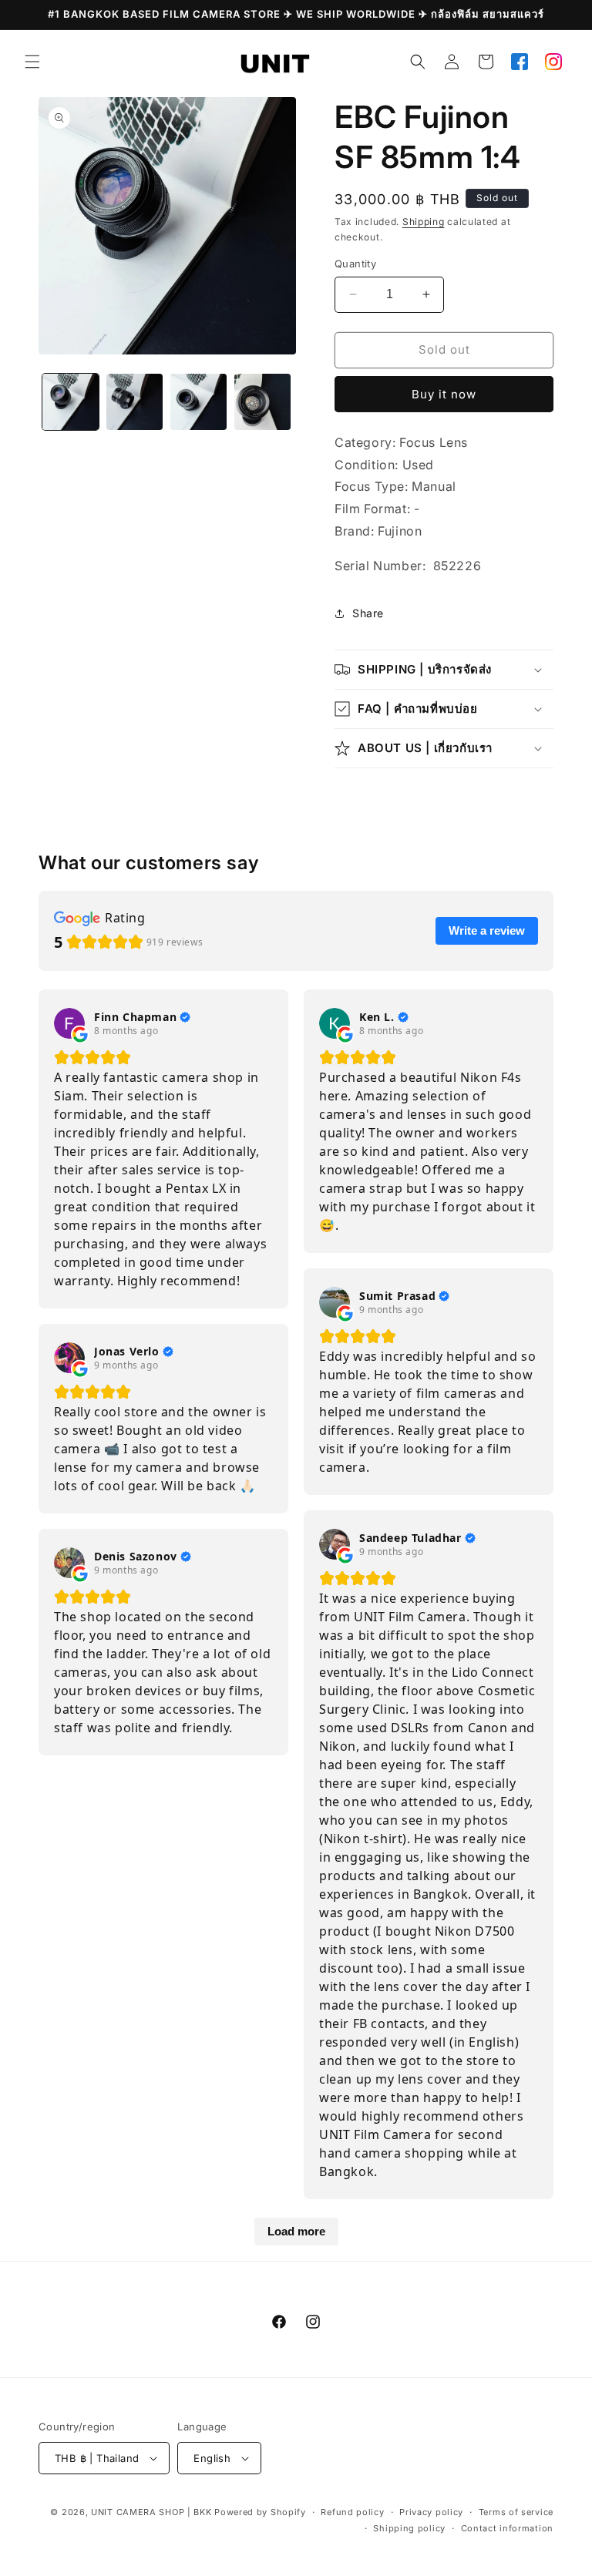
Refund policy (352, 2512)
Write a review (487, 930)
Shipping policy (409, 2528)
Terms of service (516, 2512)
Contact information (507, 2528)
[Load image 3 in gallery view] (198, 402)
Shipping (424, 222)
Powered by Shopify (260, 2512)
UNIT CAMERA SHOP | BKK (151, 2512)
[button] (32, 62)
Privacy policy (431, 2512)
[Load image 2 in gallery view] (135, 402)
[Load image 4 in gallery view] (262, 402)
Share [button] (368, 613)
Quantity (355, 264)
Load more (296, 2231)
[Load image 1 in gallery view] (71, 402)
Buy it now (444, 394)
